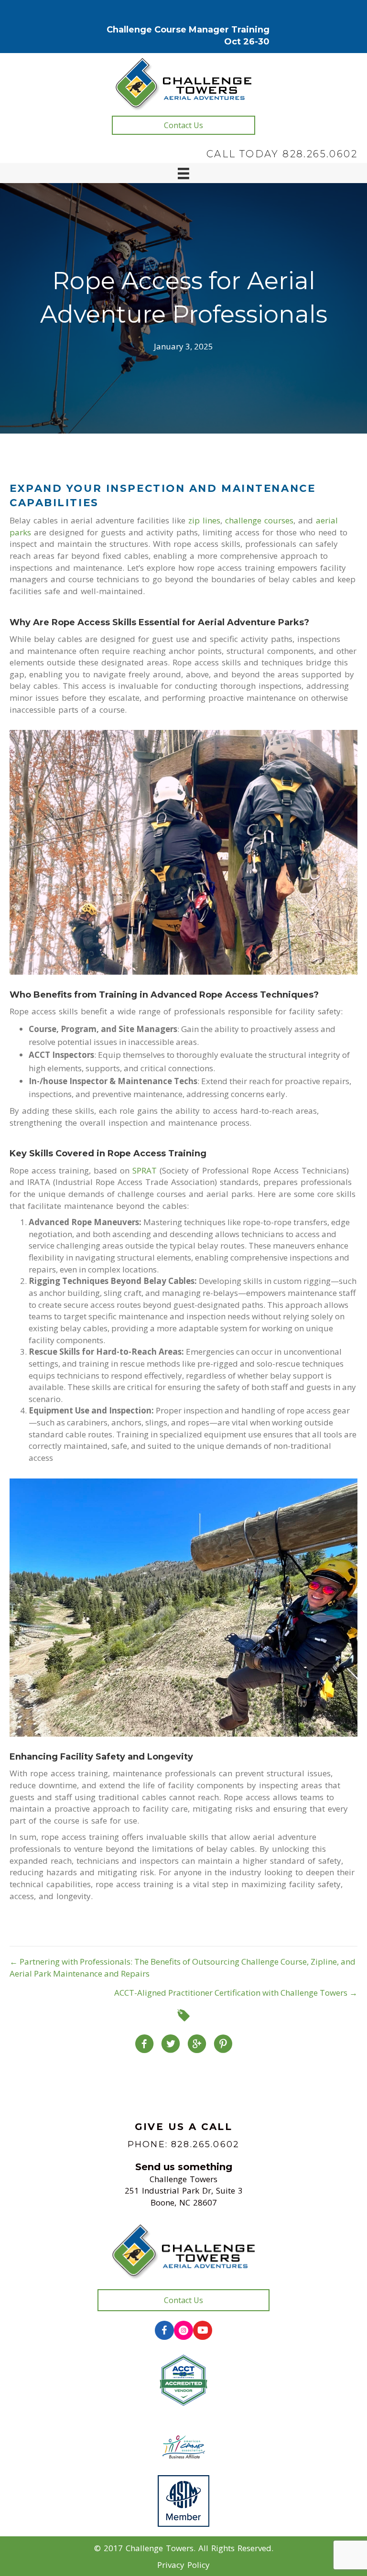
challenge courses (259, 520)
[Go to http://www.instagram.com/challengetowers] (183, 2330)
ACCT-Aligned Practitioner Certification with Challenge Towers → (236, 1993)
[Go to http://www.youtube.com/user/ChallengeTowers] (203, 2330)
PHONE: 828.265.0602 (183, 2144)
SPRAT (145, 1170)
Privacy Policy (183, 2565)
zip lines (204, 520)
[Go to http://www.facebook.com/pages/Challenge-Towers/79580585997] (164, 2330)
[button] (183, 125)
